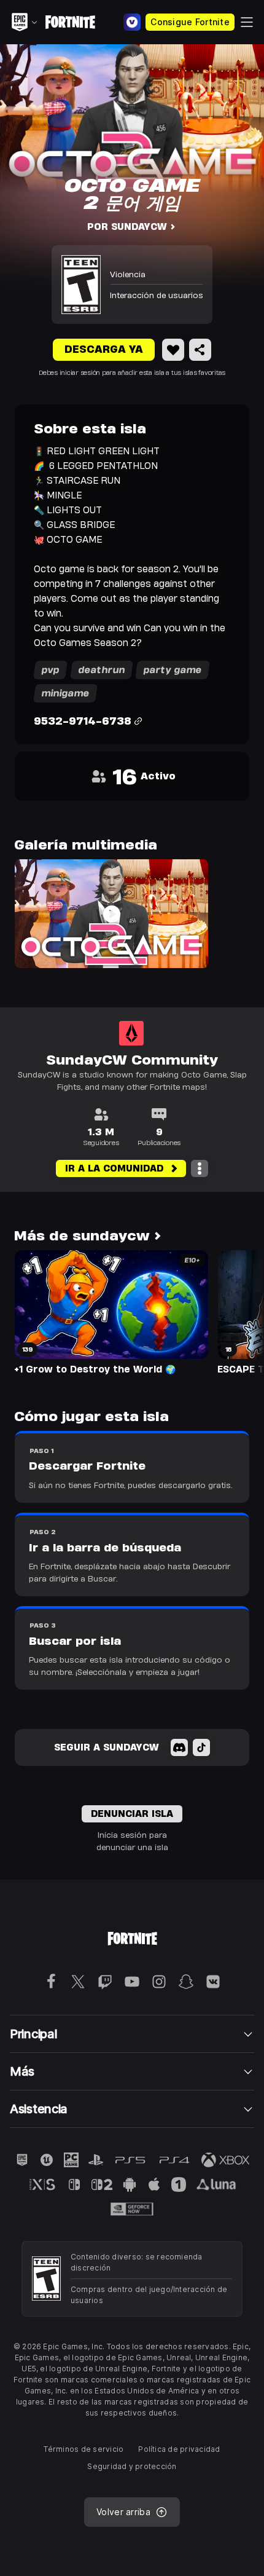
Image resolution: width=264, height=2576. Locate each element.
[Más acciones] (200, 1168)
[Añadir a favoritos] (173, 350)
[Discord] (179, 1747)
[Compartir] (200, 350)
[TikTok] (201, 1747)
